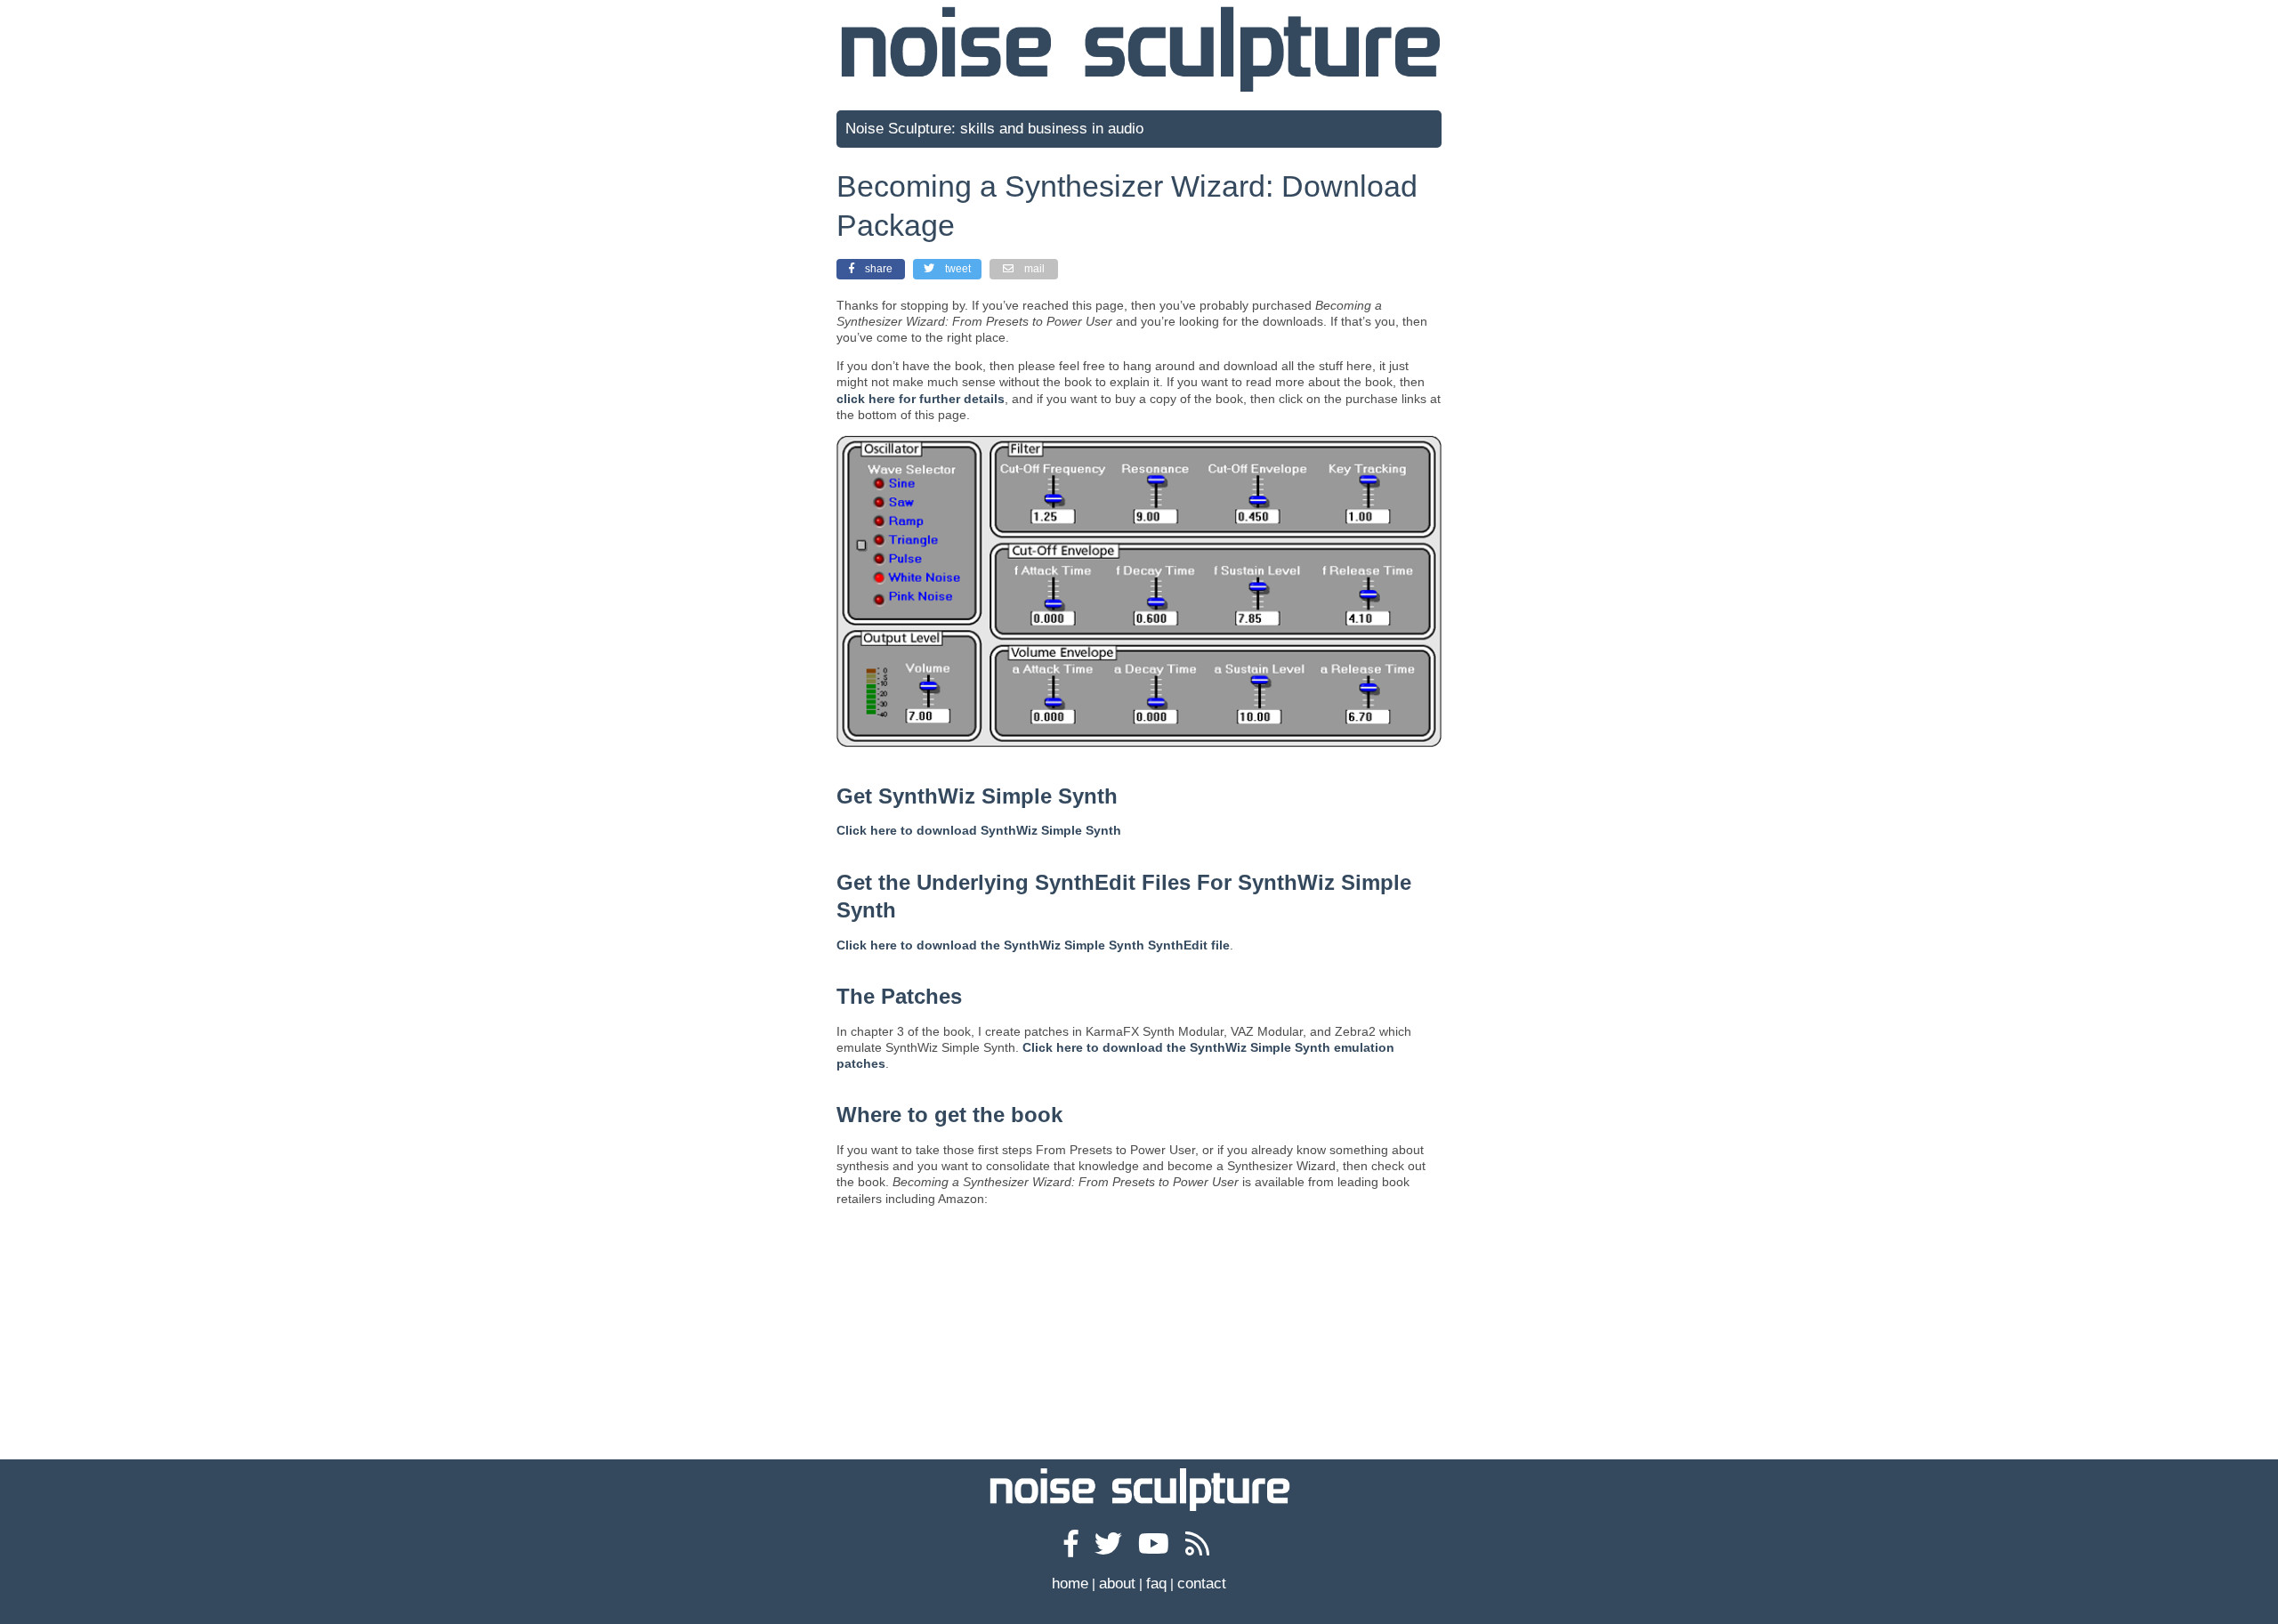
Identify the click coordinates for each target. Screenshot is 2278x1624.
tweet (958, 269)
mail (1034, 269)
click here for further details (921, 399)
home (1070, 1584)
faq (1156, 1584)
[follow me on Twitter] (1111, 1548)
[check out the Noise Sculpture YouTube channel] (1156, 1548)
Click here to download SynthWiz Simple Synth (979, 830)
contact (1202, 1584)
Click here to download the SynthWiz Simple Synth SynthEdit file (1033, 945)
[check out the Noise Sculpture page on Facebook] (1074, 1548)
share (879, 269)
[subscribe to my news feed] (1200, 1548)
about (1117, 1584)
